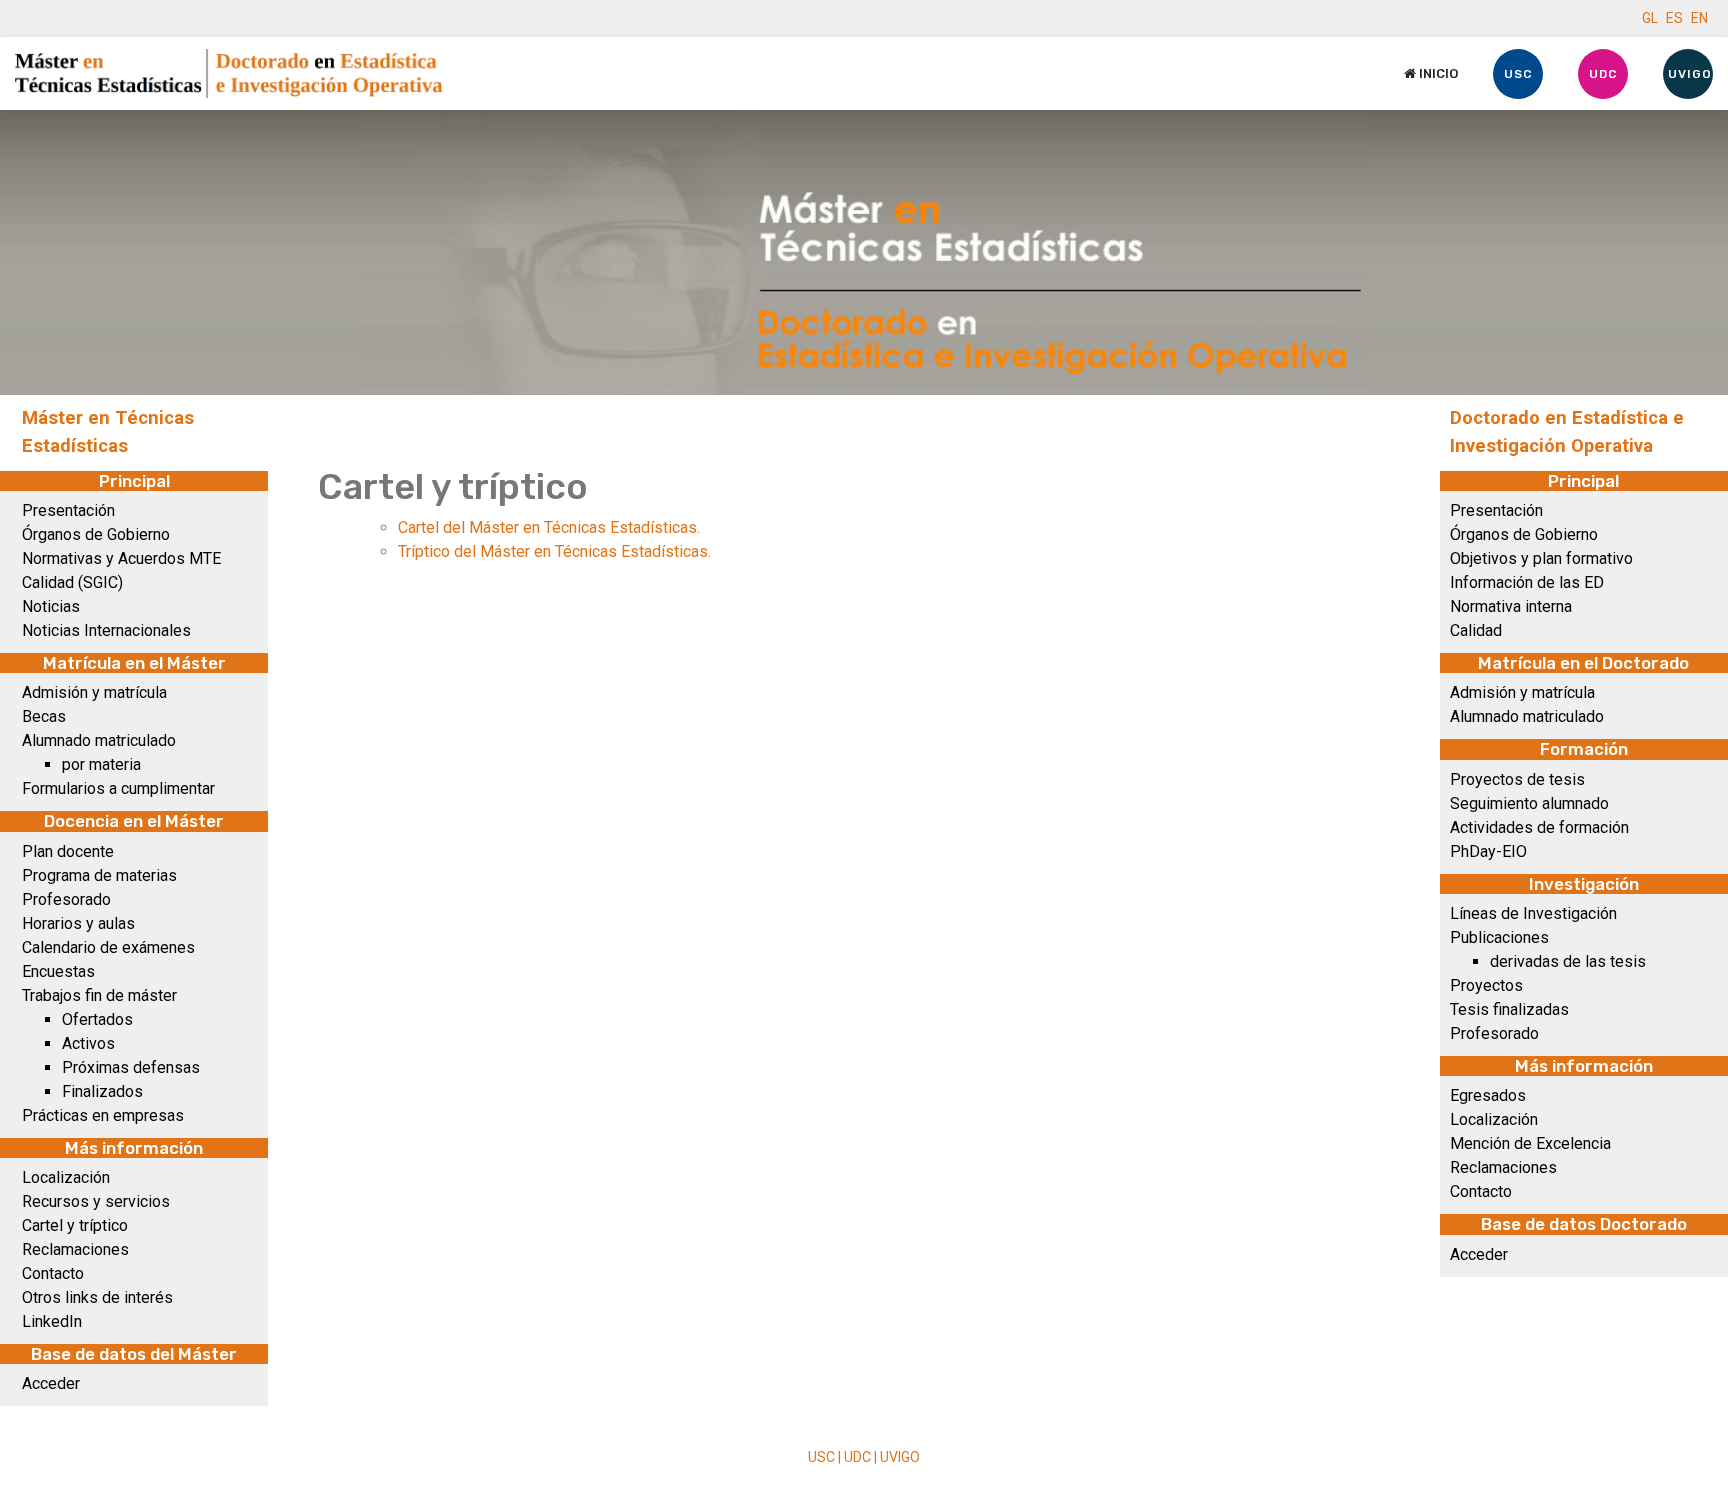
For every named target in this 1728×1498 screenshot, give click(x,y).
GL (1650, 18)
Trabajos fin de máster (99, 995)
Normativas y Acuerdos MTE (121, 558)
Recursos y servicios (96, 1201)
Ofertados (97, 1019)
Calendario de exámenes (108, 947)
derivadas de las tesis (1568, 961)
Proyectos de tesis (1517, 779)
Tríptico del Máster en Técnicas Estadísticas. (554, 551)
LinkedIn (52, 1321)
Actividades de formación (1539, 827)
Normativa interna (1511, 606)
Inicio (1437, 73)
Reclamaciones (75, 1249)
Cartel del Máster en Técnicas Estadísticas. (549, 527)
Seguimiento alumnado (1529, 803)
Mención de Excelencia (1530, 1143)
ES (1674, 18)
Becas (44, 716)
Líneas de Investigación (1533, 913)
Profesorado (66, 899)
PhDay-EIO (1488, 851)
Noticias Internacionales (106, 630)
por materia (101, 764)
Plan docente (68, 851)
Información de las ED (1527, 582)
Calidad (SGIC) (72, 582)
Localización (66, 1177)
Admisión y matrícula (94, 692)
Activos (88, 1043)
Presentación (68, 510)
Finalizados (102, 1091)
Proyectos (1486, 985)
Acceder (51, 1383)
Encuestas (58, 971)
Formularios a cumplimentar (118, 788)
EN (1699, 18)
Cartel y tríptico (75, 1225)
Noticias (51, 606)
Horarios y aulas (78, 923)
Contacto (53, 1273)
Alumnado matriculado (99, 740)
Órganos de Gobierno (96, 534)
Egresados (1488, 1095)
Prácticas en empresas (103, 1115)
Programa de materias (99, 875)
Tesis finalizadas (1509, 1009)
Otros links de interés (97, 1297)
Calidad (1476, 630)
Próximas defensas (131, 1067)
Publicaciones (1499, 937)
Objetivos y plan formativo (1541, 558)
